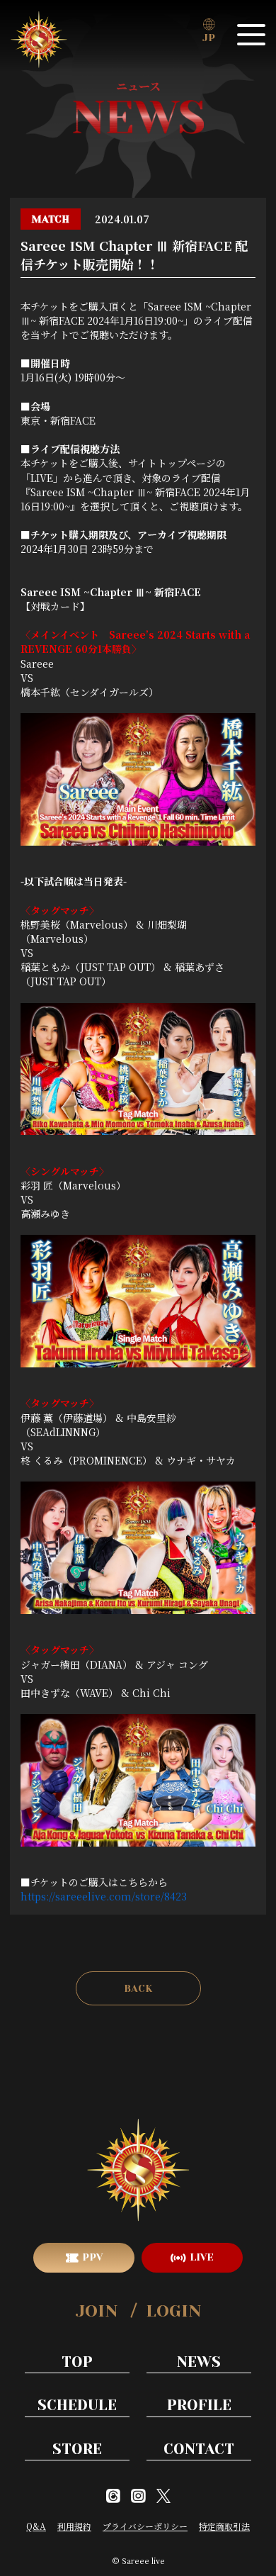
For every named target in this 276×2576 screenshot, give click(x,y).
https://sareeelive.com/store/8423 (104, 1896)
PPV (92, 2257)
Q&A (36, 2526)
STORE (77, 2449)
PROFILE (199, 2405)
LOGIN (173, 2311)
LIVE (202, 2257)
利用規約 (74, 2526)
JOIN (97, 2311)
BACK (138, 1988)
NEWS (199, 2362)
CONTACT (199, 2449)
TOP (77, 2362)
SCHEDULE (77, 2405)
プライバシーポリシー (145, 2526)
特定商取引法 (224, 2526)
